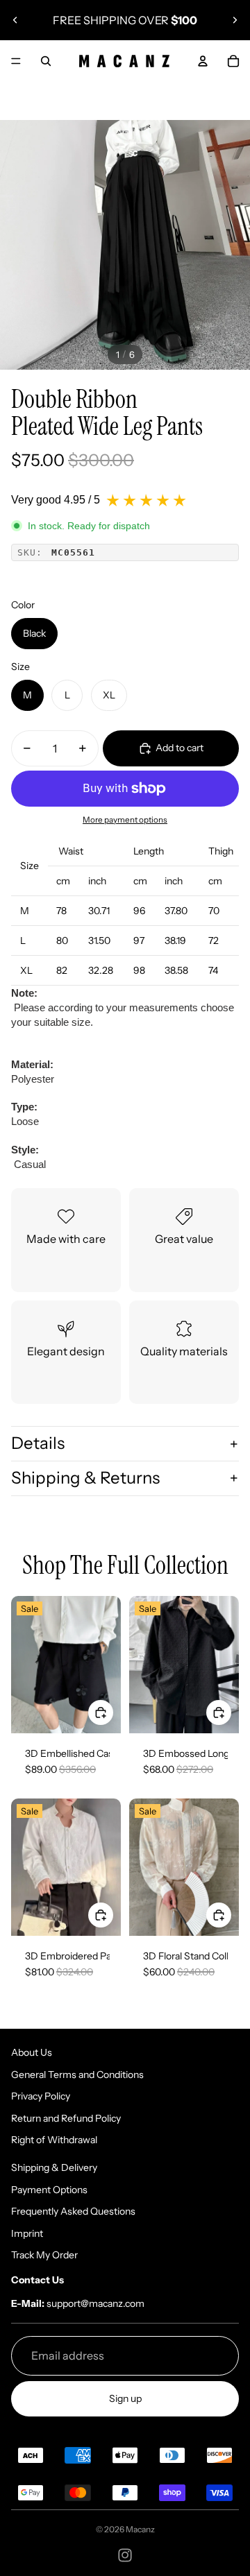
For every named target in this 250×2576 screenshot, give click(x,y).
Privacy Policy (41, 2096)
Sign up (125, 2398)
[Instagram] (125, 2555)
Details (38, 1443)
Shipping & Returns (85, 1478)
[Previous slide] (15, 20)
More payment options (125, 820)
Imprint (27, 2233)
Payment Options (49, 2190)
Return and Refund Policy (66, 2118)
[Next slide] (235, 20)
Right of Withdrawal (54, 2140)
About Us (32, 2052)
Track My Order (44, 2255)
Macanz (140, 2529)
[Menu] (16, 61)
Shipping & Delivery (54, 2167)
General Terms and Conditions (77, 2075)
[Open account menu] (203, 61)
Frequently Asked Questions (73, 2211)
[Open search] (46, 61)
